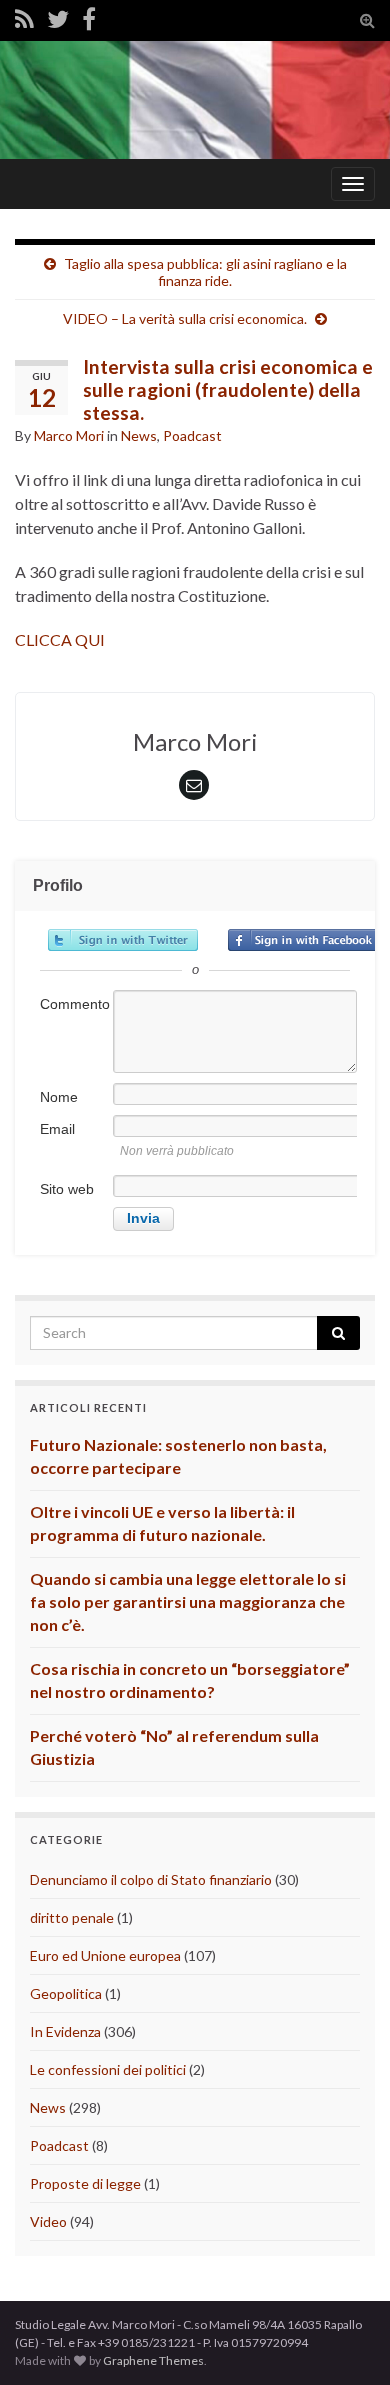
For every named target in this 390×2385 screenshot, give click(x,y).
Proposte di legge (85, 2183)
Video (48, 2221)
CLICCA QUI (60, 639)
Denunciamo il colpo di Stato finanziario (151, 1879)
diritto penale (72, 1917)
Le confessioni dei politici (108, 2069)
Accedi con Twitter (123, 940)
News (139, 435)
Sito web (67, 1189)
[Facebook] (89, 18)
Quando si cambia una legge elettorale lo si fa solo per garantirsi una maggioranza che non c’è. (188, 1601)
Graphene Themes (153, 2360)
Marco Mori (69, 435)
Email (57, 1129)
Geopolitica (66, 1993)
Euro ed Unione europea (105, 1955)
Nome (59, 1097)
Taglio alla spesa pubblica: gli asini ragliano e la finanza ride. (205, 272)
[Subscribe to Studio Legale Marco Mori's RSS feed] (24, 18)
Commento (75, 1004)
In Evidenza (65, 2031)
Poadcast (192, 435)
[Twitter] (58, 18)
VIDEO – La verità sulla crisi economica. (185, 318)
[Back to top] (345, 2340)
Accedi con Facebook (303, 940)
